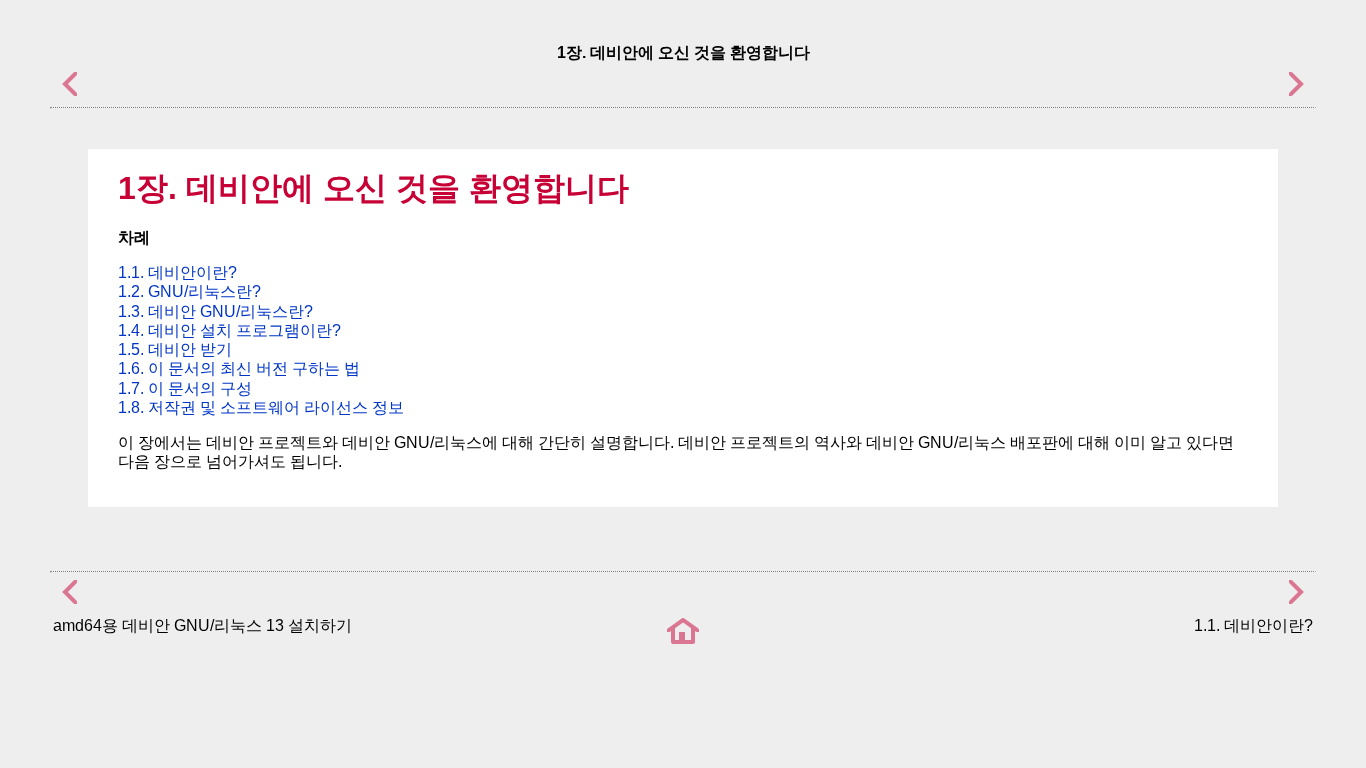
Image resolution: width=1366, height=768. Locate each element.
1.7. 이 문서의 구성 (185, 388)
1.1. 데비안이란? (177, 272)
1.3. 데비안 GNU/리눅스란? (215, 311)
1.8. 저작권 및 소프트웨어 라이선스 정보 (261, 407)
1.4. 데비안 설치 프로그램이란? (229, 330)
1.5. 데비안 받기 (175, 349)
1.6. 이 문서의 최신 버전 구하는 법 (239, 368)
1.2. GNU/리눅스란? (189, 291)
